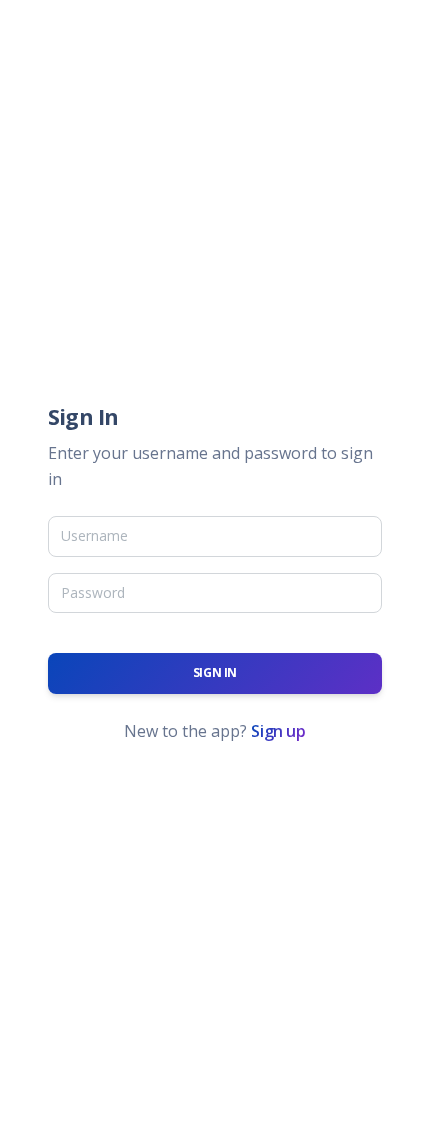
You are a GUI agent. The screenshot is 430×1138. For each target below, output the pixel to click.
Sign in (215, 672)
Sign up (278, 731)
